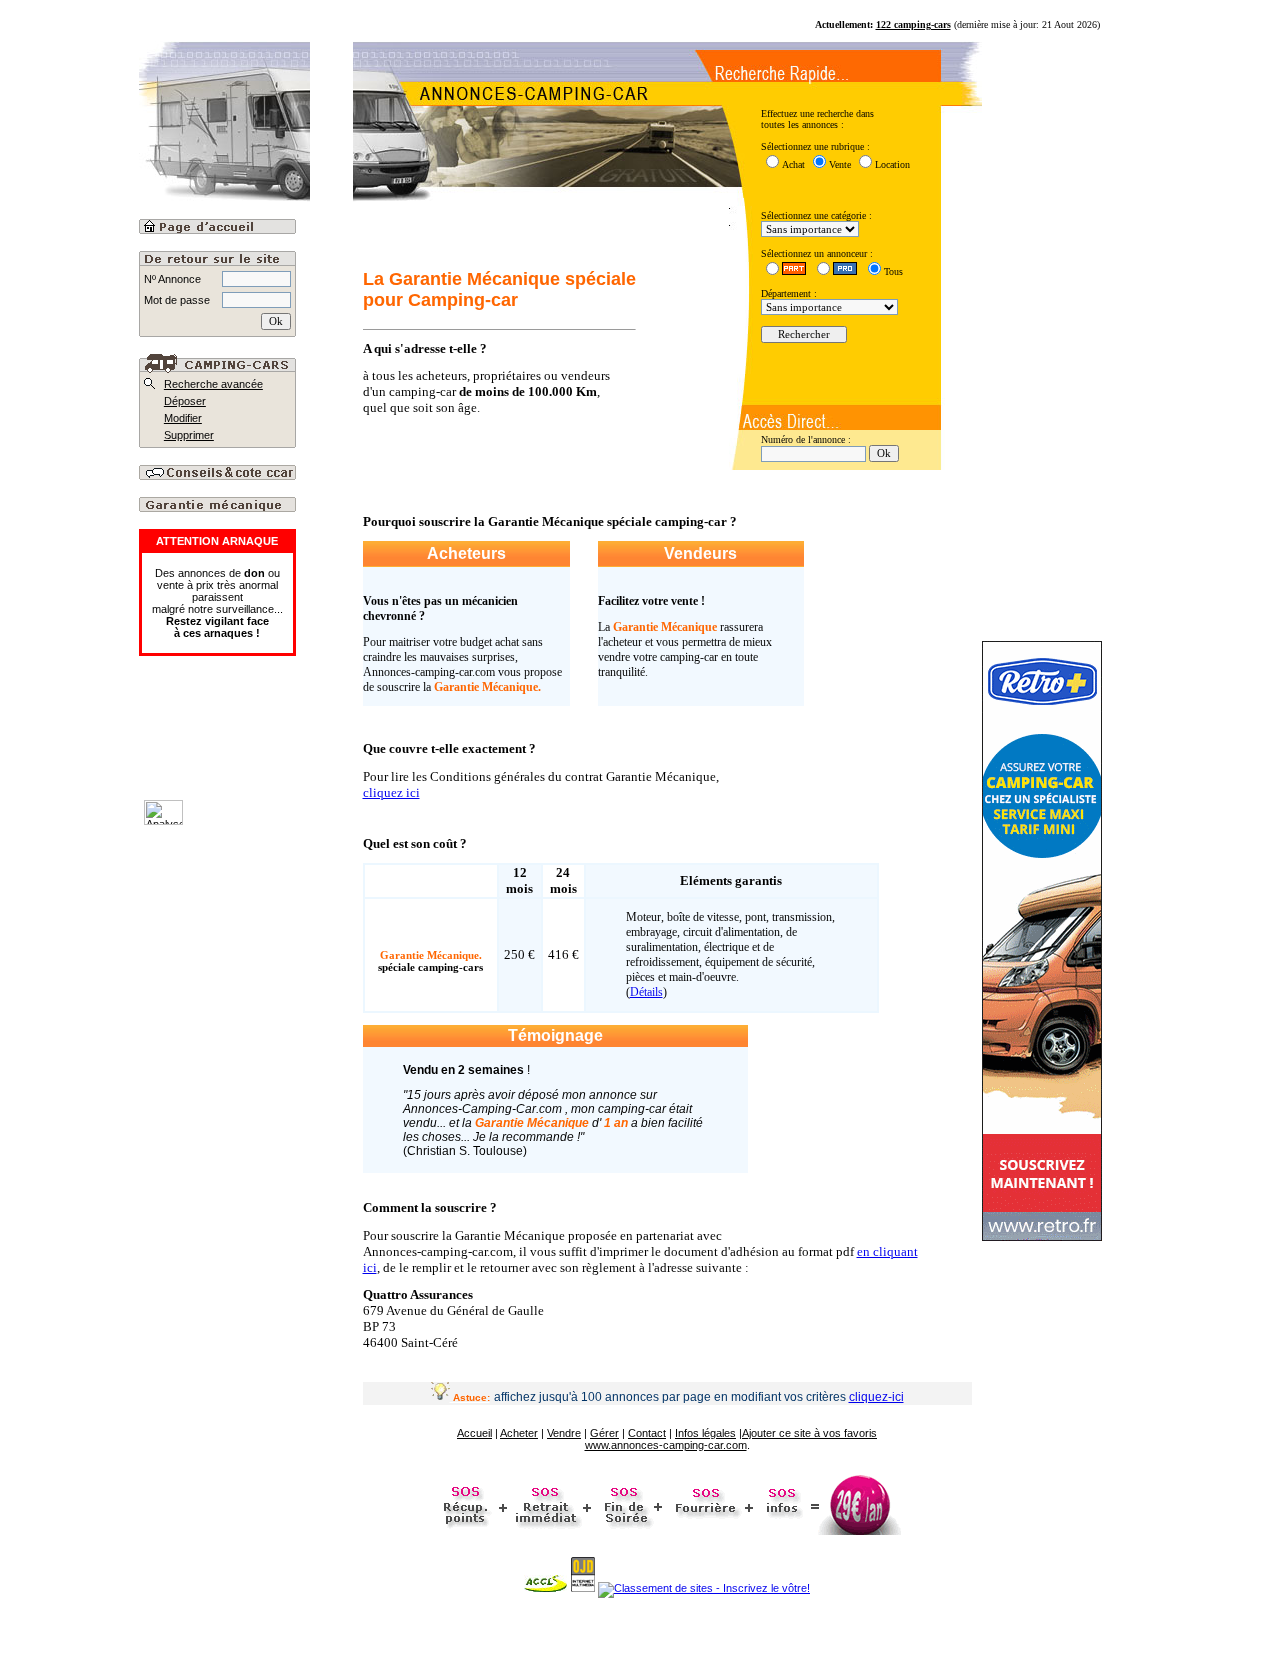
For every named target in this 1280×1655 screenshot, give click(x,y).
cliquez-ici (876, 1397)
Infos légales (705, 1433)
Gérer (604, 1433)
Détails (646, 992)
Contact (647, 1433)
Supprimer (189, 435)
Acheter (519, 1433)
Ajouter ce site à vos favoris (809, 1433)
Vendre (564, 1433)
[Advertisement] (268, 745)
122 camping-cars (913, 24)
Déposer (185, 401)
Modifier (183, 418)
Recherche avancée (213, 384)
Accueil (474, 1433)
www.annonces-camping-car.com (666, 1445)
